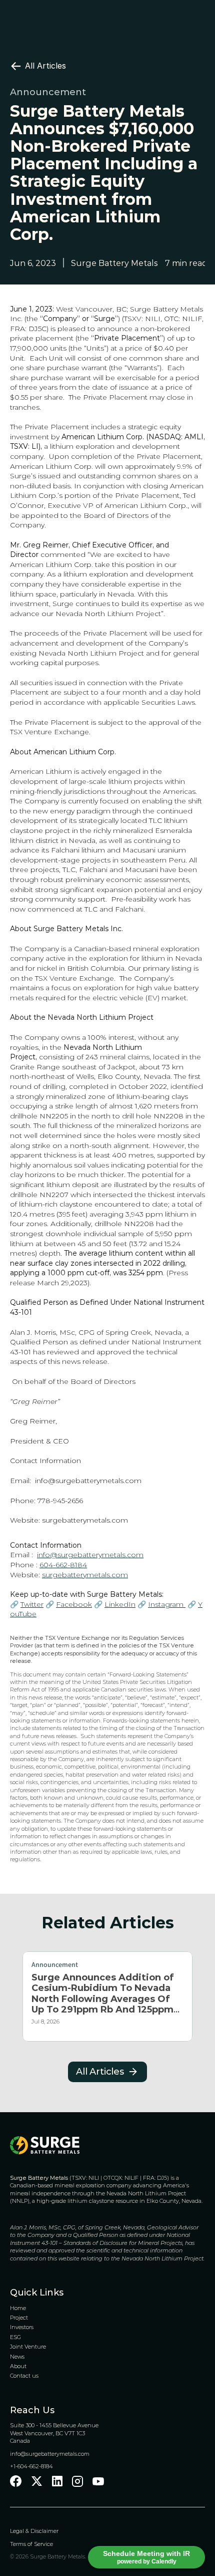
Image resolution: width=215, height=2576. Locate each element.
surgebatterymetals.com (85, 1520)
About (18, 2366)
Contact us (24, 2376)
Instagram (167, 1604)
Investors (22, 2327)
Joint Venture (28, 2347)
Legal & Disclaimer (35, 2531)
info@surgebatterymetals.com (88, 1481)
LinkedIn (120, 1604)
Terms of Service (31, 2544)
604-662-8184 (63, 1565)
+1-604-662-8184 (31, 2466)
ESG (15, 2337)
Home (18, 2308)
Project (19, 2318)
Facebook (74, 1604)
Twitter (32, 1604)
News (17, 2357)
